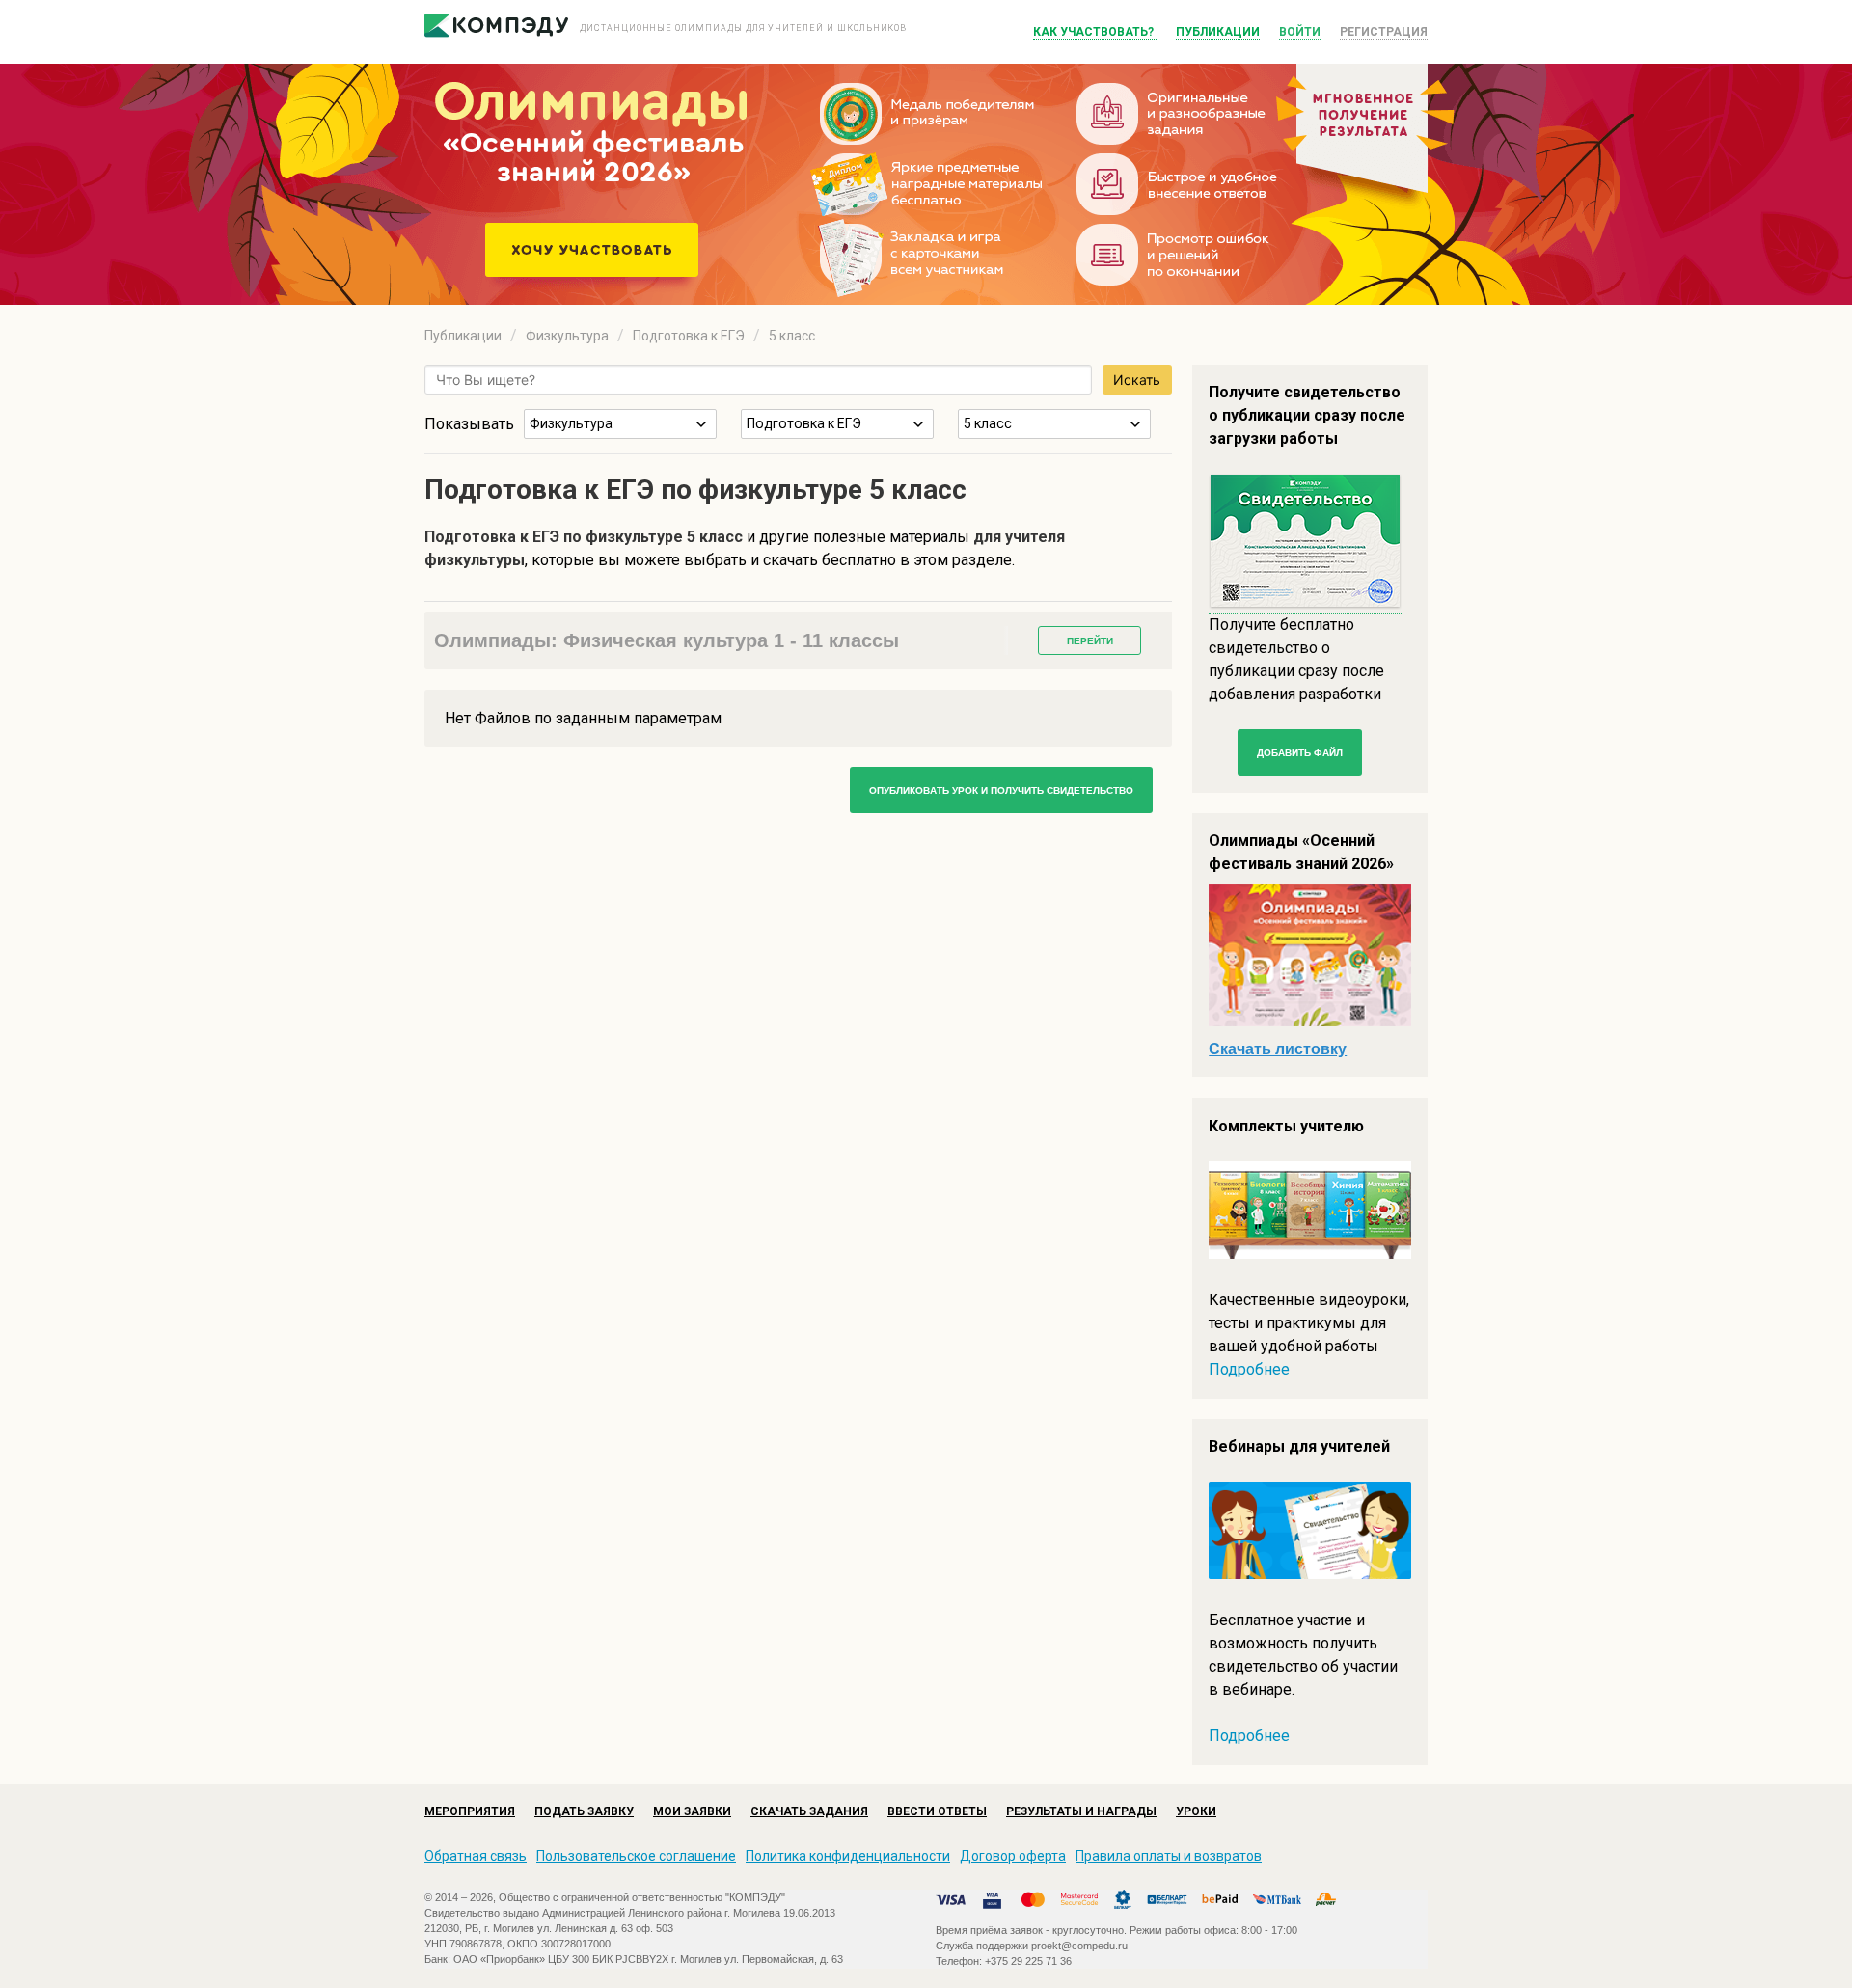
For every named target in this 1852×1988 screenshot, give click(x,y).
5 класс (792, 336)
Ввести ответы (937, 1811)
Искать (1137, 380)
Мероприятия (470, 1811)
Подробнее (1249, 1369)
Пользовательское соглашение (636, 1856)
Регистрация (1384, 32)
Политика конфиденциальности (848, 1856)
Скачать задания (809, 1811)
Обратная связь (476, 1856)
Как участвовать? (1095, 32)
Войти (1300, 32)
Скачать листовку (1278, 1049)
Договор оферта (1013, 1856)
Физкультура (567, 336)
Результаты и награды (1081, 1811)
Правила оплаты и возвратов (1169, 1856)
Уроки (1196, 1811)
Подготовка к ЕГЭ (689, 336)
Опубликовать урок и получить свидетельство (1001, 790)
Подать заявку (584, 1811)
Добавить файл (1300, 753)
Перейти (1090, 641)
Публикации (1218, 32)
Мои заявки (692, 1811)
